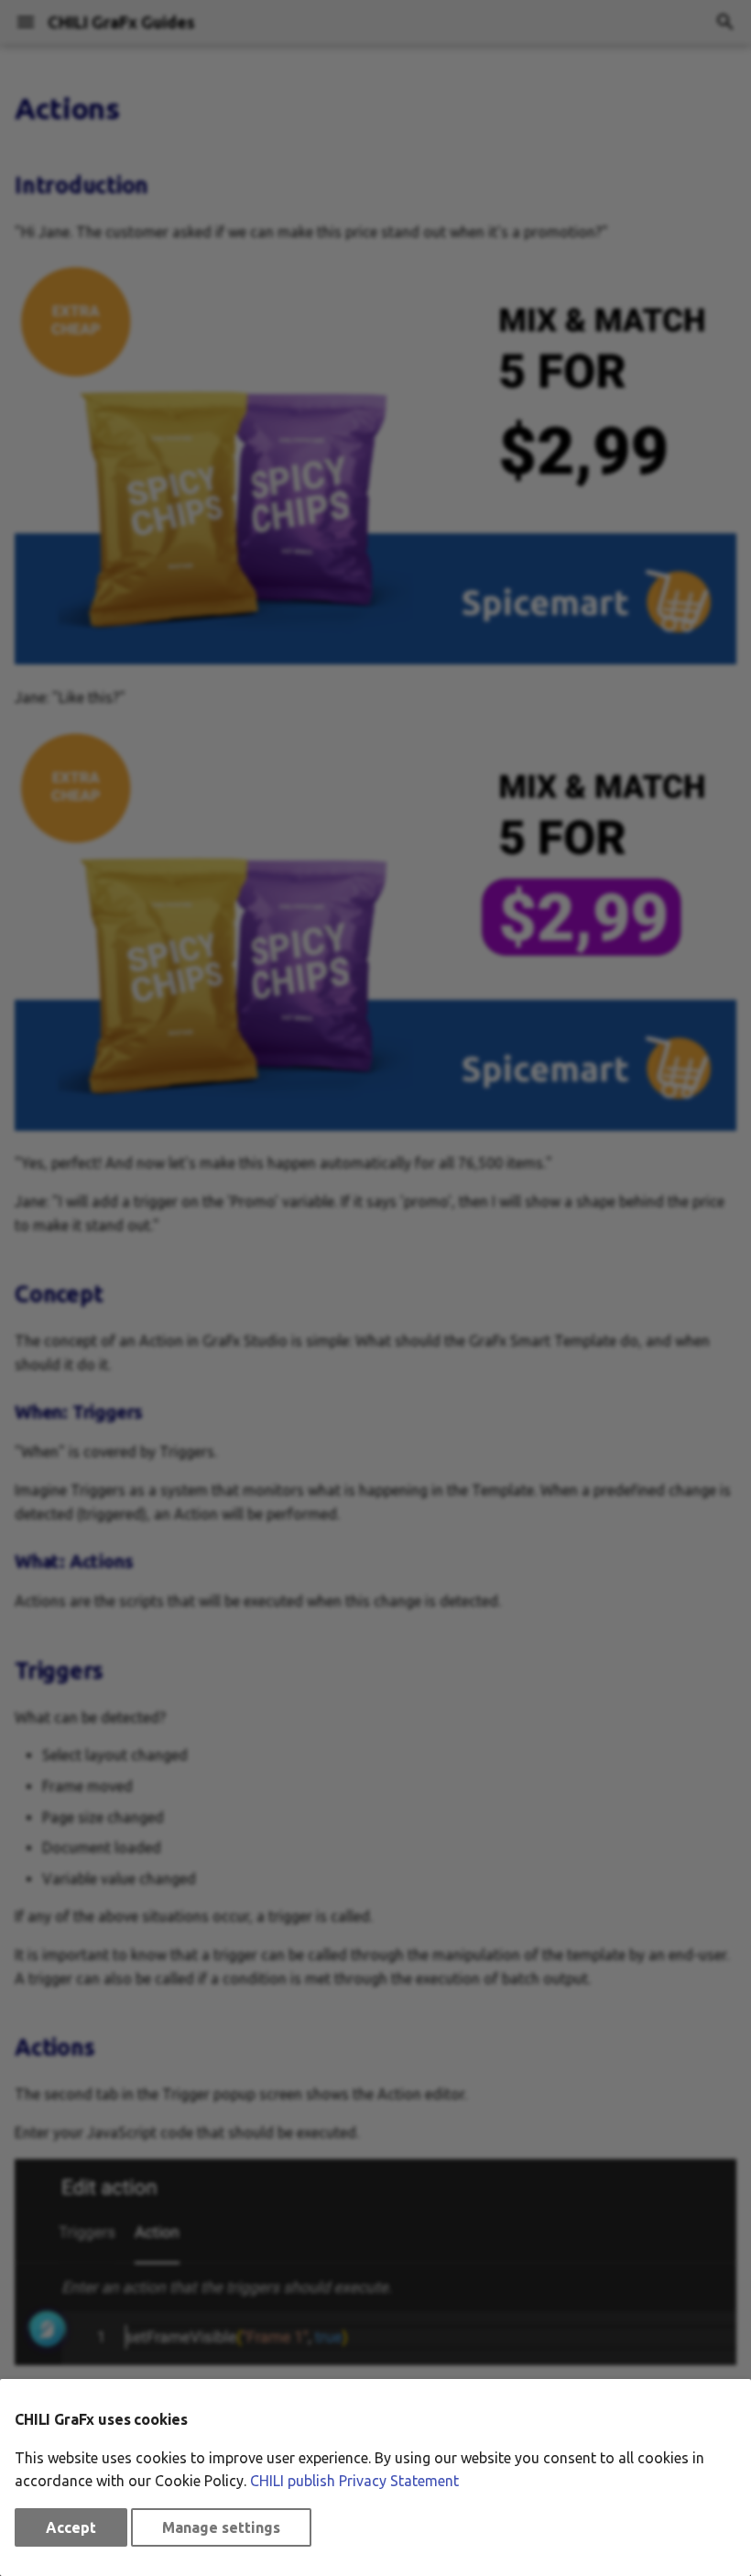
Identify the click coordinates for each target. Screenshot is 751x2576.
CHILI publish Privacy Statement (354, 2481)
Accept (71, 2527)
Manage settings (221, 2527)
